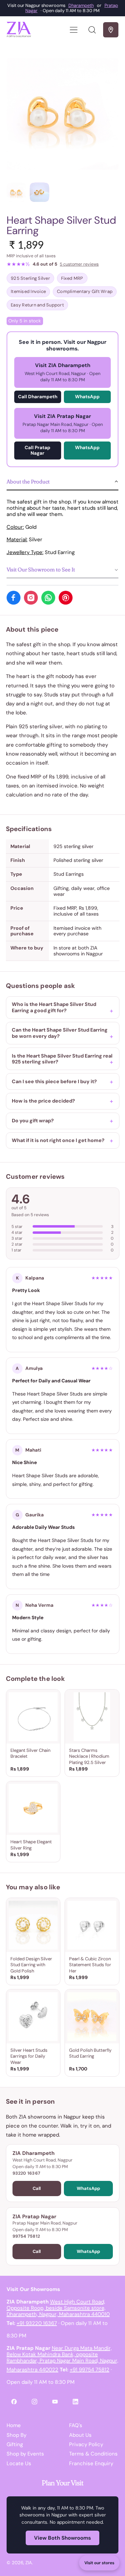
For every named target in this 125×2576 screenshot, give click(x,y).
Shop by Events (25, 2454)
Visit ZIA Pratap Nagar (63, 423)
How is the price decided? (43, 1101)
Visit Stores (111, 30)
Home (14, 2425)
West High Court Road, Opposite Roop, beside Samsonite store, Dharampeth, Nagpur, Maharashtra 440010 (58, 2308)
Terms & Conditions (93, 2454)
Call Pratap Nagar (37, 450)
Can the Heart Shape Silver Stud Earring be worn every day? (60, 1033)
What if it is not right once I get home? (58, 1140)
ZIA (29, 2563)
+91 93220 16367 (37, 2323)
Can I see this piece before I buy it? (54, 1081)
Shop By (16, 2435)
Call (37, 2188)
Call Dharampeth (38, 397)
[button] (92, 30)
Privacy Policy (86, 2444)
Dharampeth (81, 5)
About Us (80, 2435)
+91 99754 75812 (90, 2370)
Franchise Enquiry (91, 2463)
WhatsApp (87, 397)
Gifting (15, 2444)
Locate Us (19, 2463)
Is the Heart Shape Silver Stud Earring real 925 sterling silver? (62, 1059)
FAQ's (76, 2425)
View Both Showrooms (62, 2538)
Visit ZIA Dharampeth (62, 372)
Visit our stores (99, 2563)
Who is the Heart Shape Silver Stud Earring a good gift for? (54, 1007)
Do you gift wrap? (33, 1121)
